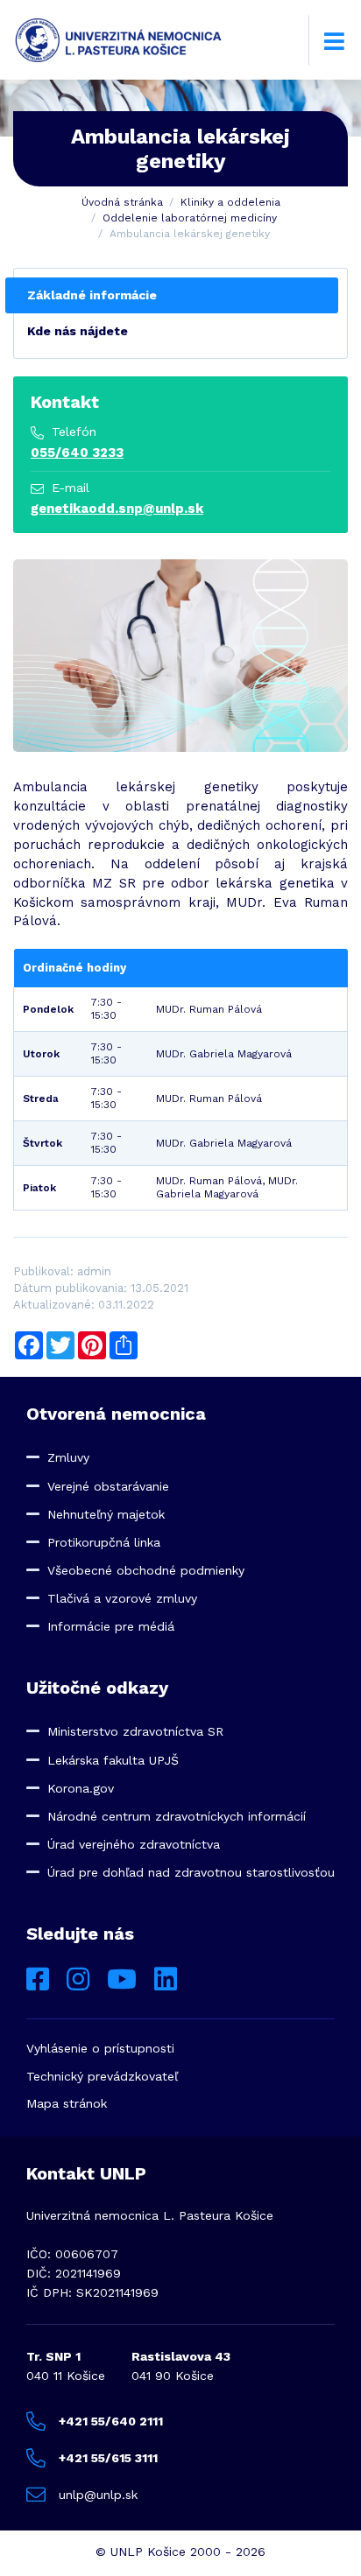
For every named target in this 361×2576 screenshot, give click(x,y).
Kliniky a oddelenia (230, 202)
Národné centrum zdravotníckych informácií (177, 1816)
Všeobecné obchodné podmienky (146, 1570)
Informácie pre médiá (111, 1626)
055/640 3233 (77, 453)
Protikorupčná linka (104, 1542)
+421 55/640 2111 (111, 2421)
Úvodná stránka (122, 202)
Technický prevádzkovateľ (102, 2076)
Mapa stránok (67, 2103)
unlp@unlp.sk (98, 2495)
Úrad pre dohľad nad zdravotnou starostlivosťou (191, 1872)
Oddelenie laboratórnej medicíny (190, 218)
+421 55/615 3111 (108, 2458)
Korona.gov (81, 1788)
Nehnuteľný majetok (106, 1514)
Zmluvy (68, 1457)
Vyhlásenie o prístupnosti (100, 2048)
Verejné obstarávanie (108, 1486)
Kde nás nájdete (78, 331)
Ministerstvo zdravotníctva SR (135, 1731)
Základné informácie (92, 295)
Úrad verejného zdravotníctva (134, 1844)
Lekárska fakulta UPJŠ (113, 1760)
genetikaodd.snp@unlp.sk (117, 509)
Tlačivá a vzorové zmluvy (122, 1598)
